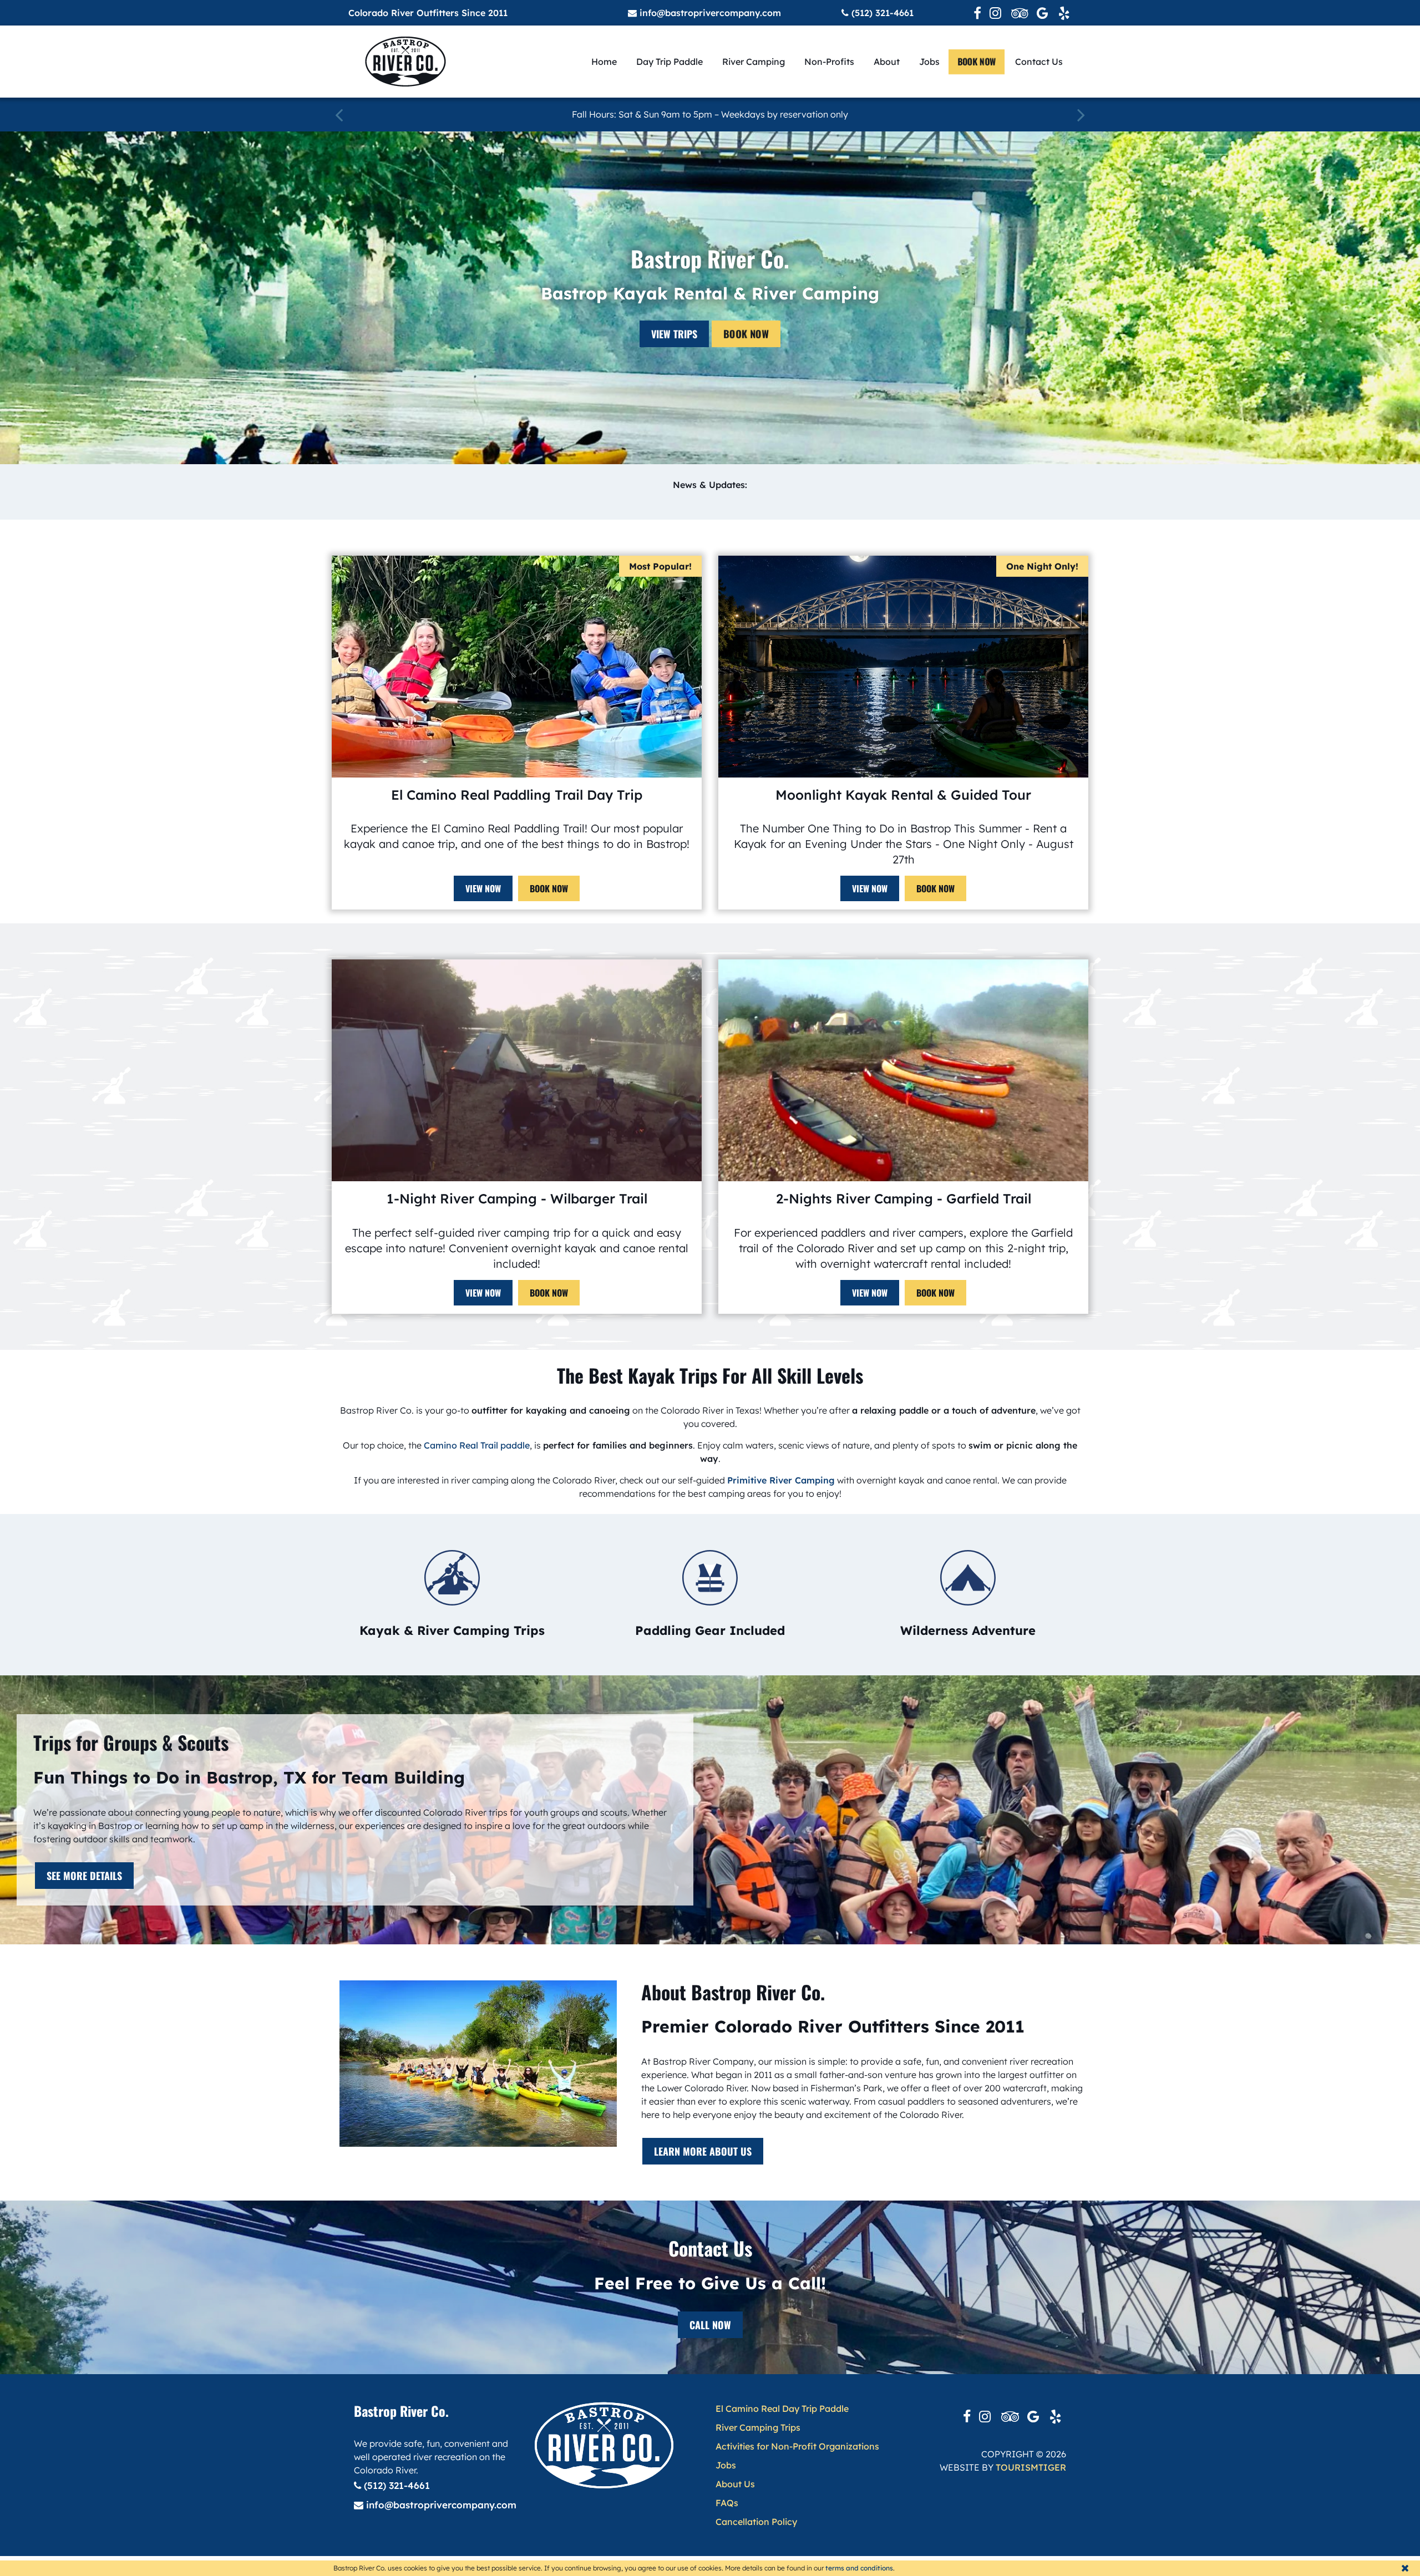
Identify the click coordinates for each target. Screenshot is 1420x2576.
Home (604, 62)
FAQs (727, 2503)
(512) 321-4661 (881, 13)
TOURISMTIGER (1031, 2467)
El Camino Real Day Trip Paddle (782, 2409)
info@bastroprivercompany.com (709, 13)
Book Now (746, 334)
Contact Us (1039, 62)
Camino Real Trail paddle (477, 1445)
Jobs (929, 62)
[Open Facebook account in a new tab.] (977, 13)
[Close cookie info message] (1405, 2568)
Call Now (710, 2325)
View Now (483, 888)
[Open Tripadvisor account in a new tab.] (1020, 13)
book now (977, 62)
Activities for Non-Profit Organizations (797, 2446)
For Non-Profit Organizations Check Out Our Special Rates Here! (710, 115)
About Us (735, 2484)
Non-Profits (829, 62)
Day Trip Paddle (670, 62)
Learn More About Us (703, 2151)
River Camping (754, 62)
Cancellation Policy (756, 2522)
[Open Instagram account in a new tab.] (996, 13)
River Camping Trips (758, 2427)
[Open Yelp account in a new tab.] (1065, 13)
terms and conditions (859, 2568)
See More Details (84, 1876)
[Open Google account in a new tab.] (1043, 13)
